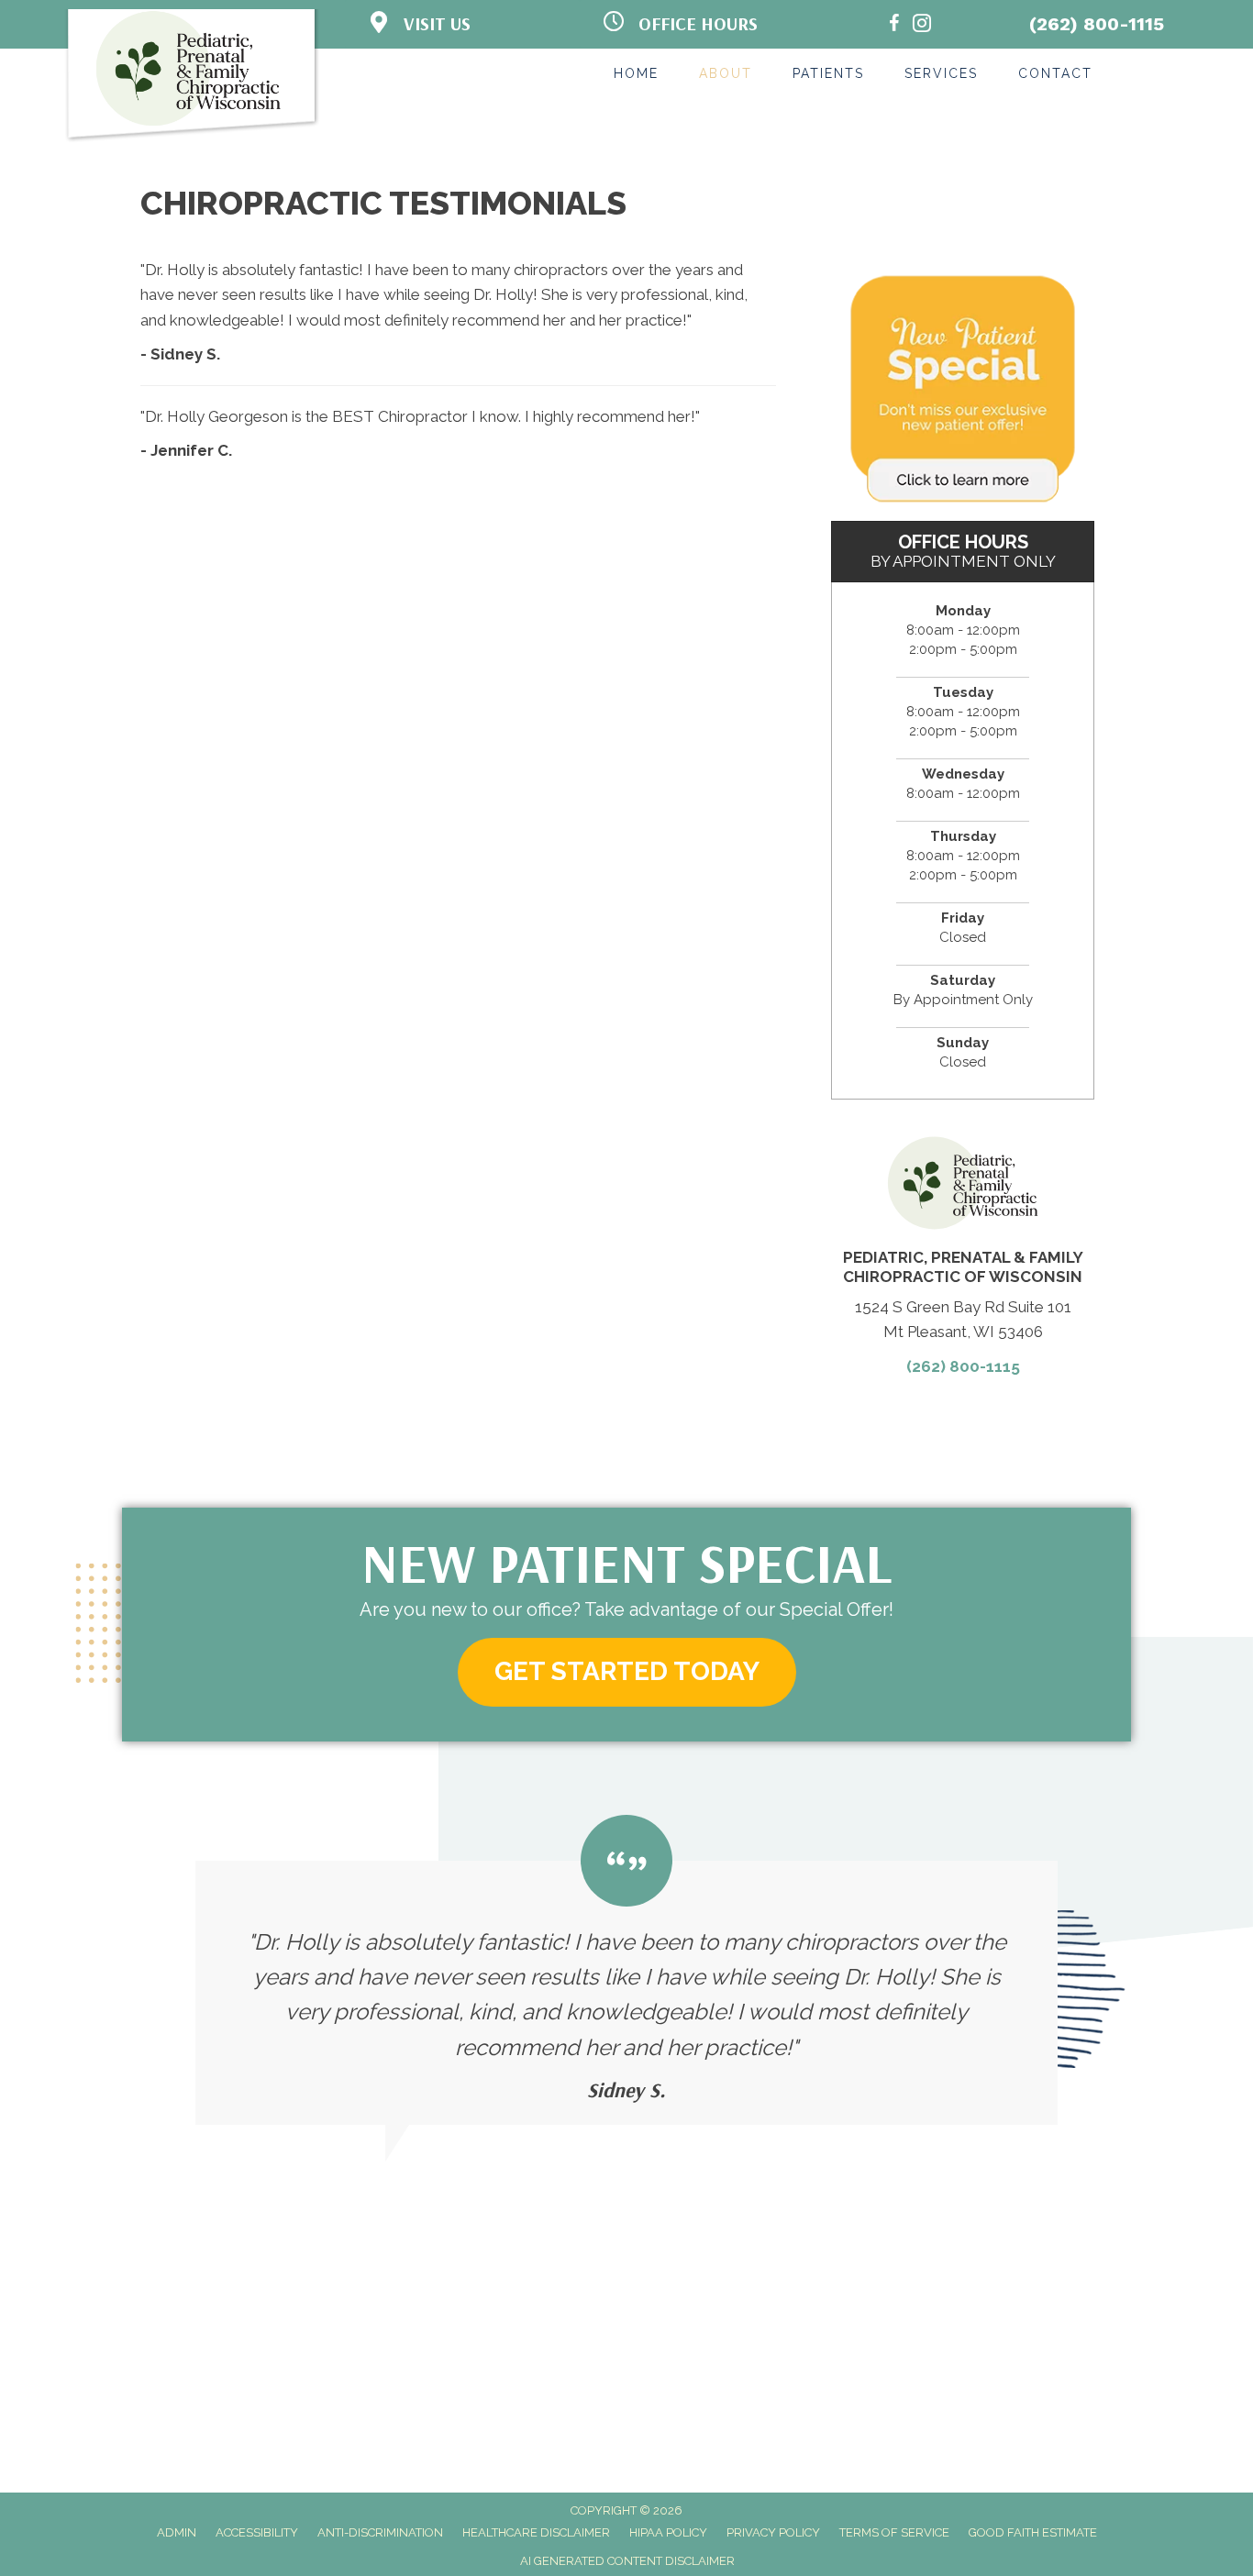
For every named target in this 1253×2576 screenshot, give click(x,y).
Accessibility (257, 2532)
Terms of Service (894, 2532)
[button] (627, 1672)
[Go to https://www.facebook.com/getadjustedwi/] (894, 26)
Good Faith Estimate (1033, 2532)
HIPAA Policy (668, 2532)
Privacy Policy (773, 2532)
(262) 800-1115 (1097, 24)
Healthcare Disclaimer (536, 2532)
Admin (177, 2532)
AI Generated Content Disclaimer (627, 2561)
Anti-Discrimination (380, 2532)
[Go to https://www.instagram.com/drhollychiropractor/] (922, 26)
